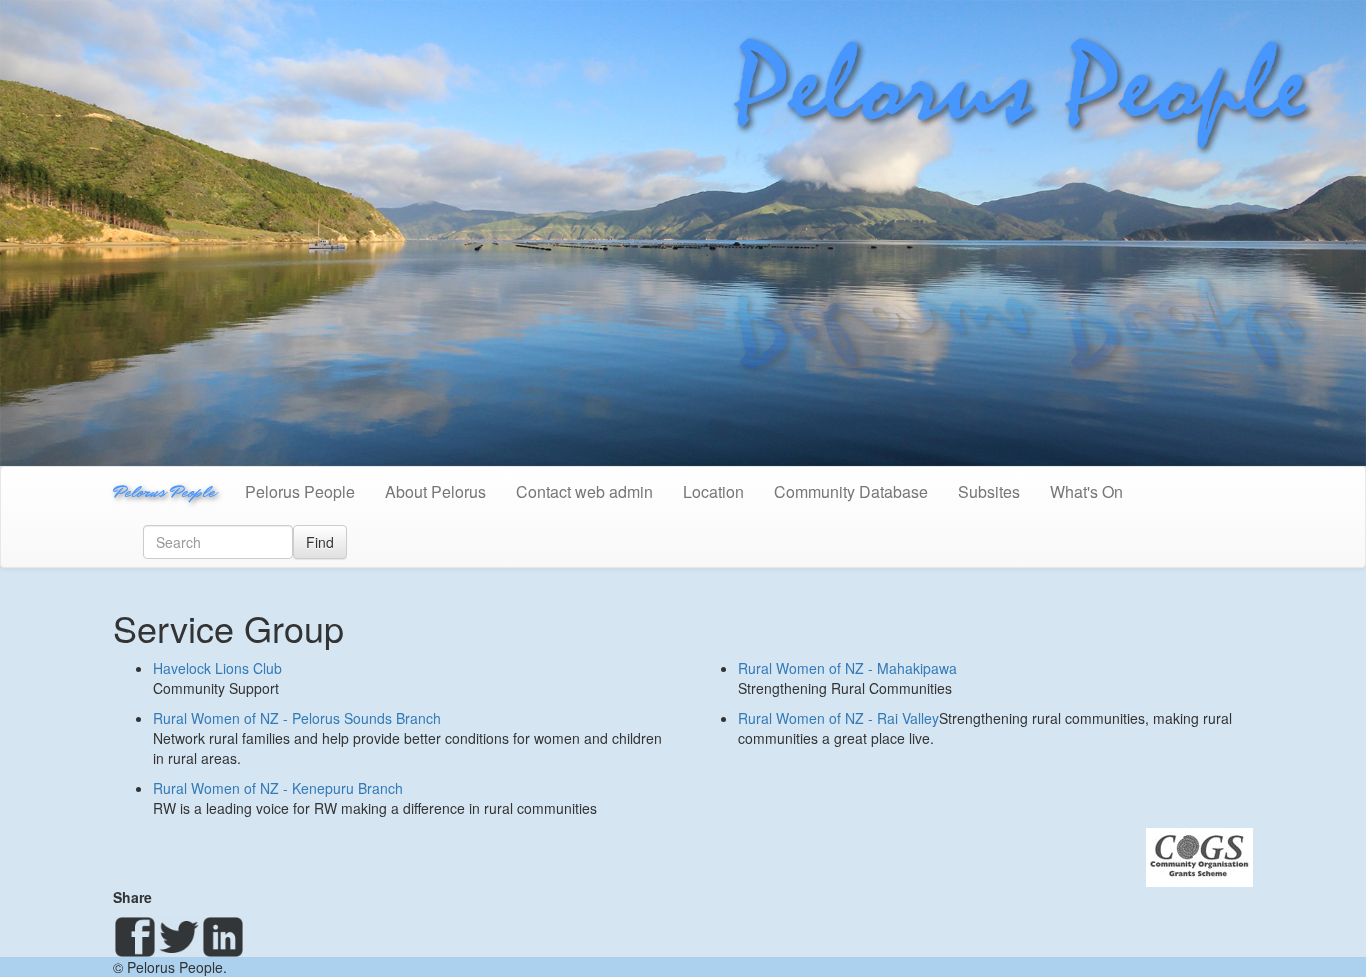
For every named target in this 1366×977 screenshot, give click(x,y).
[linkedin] (223, 937)
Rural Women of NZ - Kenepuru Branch (278, 788)
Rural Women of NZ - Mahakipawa (847, 668)
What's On (1086, 491)
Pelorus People (164, 491)
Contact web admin (584, 491)
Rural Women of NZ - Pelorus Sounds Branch (297, 718)
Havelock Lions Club (217, 668)
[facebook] (135, 937)
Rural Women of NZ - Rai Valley (838, 718)
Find (320, 542)
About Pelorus (435, 491)
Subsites (989, 491)
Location (713, 491)
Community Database (851, 491)
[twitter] (179, 937)
